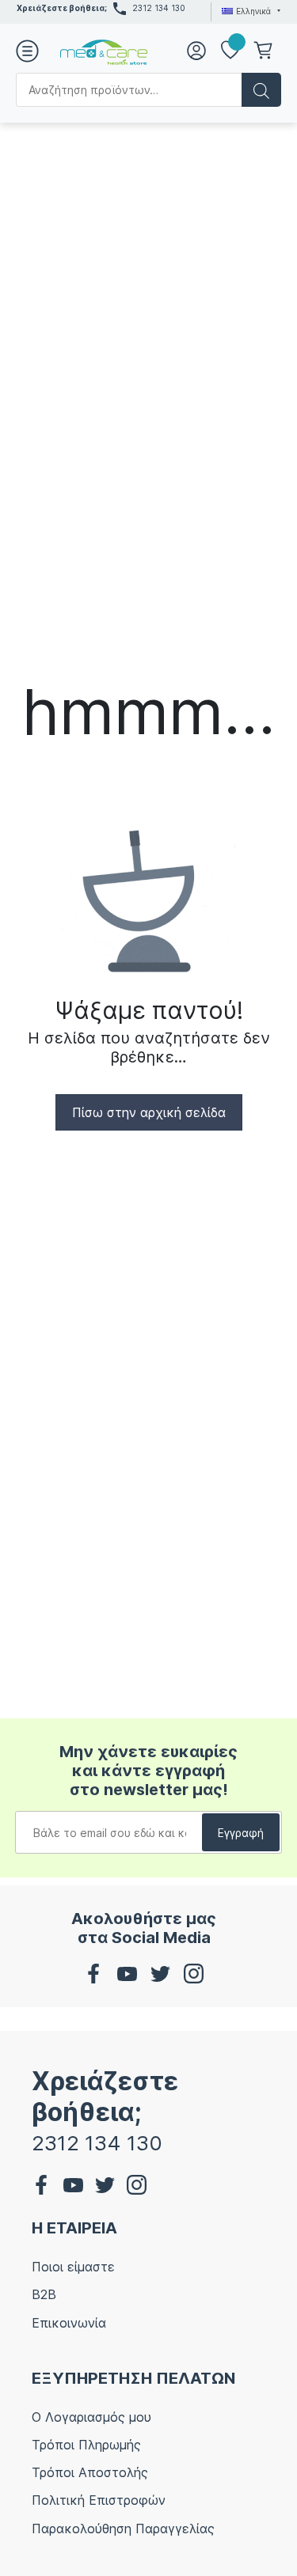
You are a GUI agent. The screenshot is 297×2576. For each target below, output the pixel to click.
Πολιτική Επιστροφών (99, 2500)
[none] (249, 11)
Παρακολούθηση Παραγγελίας (123, 2529)
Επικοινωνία (69, 2323)
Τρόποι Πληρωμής (86, 2445)
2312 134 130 (159, 8)
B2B (44, 2294)
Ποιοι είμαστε (73, 2267)
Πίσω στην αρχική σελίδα (149, 1112)
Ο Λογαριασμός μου (91, 2417)
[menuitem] (249, 11)
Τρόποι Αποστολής (90, 2472)
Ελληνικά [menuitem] (253, 11)
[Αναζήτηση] (261, 90)
